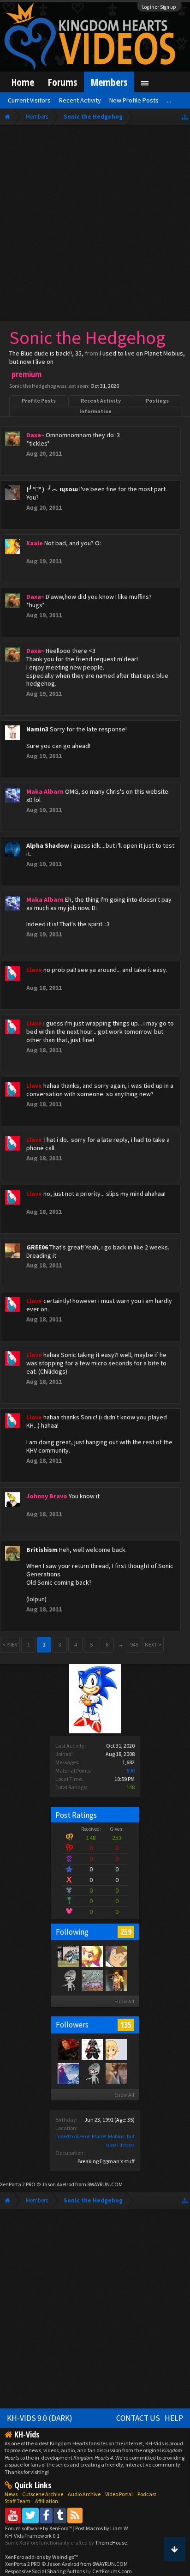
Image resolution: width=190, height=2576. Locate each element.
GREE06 (37, 1247)
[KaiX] (92, 2073)
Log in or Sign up (159, 7)
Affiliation (47, 2501)
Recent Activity (101, 401)
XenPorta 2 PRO (18, 2184)
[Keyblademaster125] (116, 2073)
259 (126, 1932)
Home (23, 82)
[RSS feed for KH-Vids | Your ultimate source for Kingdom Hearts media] (75, 2515)
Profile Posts (39, 401)
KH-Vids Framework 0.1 (32, 2536)
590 (131, 1771)
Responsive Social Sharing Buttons (45, 2571)
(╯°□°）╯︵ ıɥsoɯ (52, 489)
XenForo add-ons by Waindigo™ (42, 2557)
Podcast (147, 2494)
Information (95, 411)
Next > (153, 1644)
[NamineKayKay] (68, 2073)
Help (174, 2418)
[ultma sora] (92, 2049)
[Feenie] (92, 1956)
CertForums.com (112, 2571)
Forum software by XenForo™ (39, 2528)
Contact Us (138, 2418)
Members (109, 82)
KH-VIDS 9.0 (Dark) (40, 2418)
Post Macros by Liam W (101, 2528)
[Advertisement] (95, 225)
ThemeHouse (111, 2543)
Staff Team (18, 2501)
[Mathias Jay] (116, 1956)
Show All (124, 2001)
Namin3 (37, 729)
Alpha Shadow (48, 845)
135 (126, 2025)
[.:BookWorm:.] (116, 2049)
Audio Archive (84, 2494)
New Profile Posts (134, 100)
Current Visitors (29, 100)
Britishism (42, 1550)
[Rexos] (68, 2049)
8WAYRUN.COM (105, 2184)
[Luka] (68, 1956)
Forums (62, 82)
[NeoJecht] (116, 1980)
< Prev (10, 1644)
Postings (157, 401)
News (11, 2494)
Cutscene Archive (43, 2494)
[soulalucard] (68, 1980)
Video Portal (119, 2494)
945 (134, 1644)
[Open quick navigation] (185, 117)
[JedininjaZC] (92, 1980)
